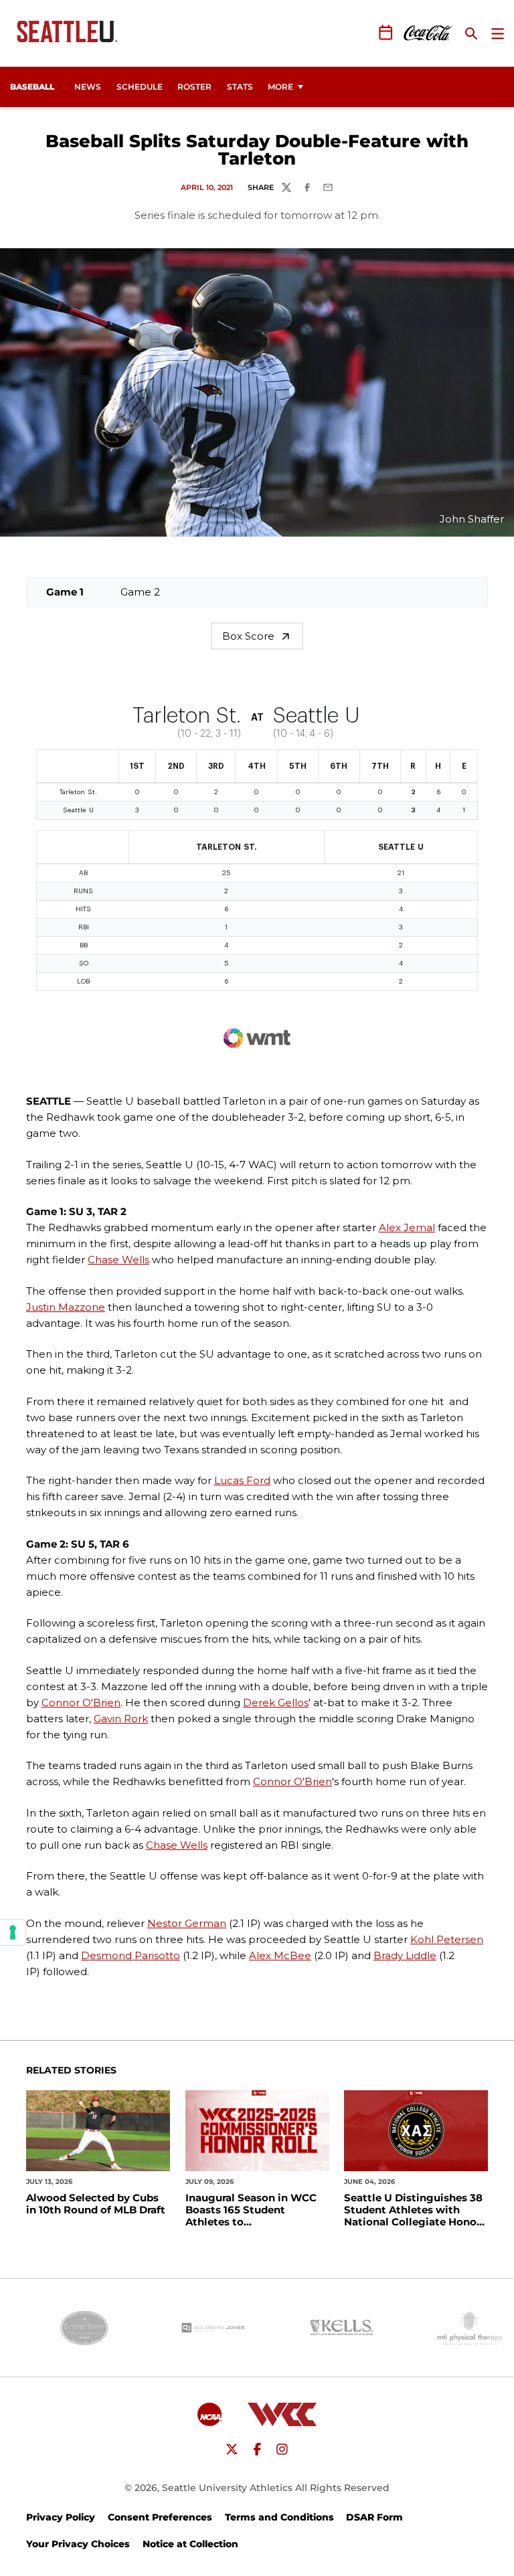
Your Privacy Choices (78, 2544)
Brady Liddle (405, 1955)
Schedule (140, 87)
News (88, 87)
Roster (194, 87)
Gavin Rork (121, 1719)
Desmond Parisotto (131, 1955)
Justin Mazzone (66, 1307)
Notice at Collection (190, 2544)
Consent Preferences (160, 2517)
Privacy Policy (61, 2517)
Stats (240, 87)
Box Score (248, 636)
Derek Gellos (276, 1703)
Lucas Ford (242, 1480)
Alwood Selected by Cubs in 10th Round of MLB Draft (96, 2204)
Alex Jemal (407, 1227)
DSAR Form (374, 2517)
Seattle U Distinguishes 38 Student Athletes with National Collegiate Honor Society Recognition (413, 2210)
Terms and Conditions (279, 2517)
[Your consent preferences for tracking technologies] (13, 1932)
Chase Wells (118, 1260)
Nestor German (187, 1923)
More (280, 87)
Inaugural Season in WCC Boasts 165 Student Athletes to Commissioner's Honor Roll (256, 2210)
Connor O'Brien (81, 1703)
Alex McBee (280, 1955)
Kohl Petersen (447, 1939)
